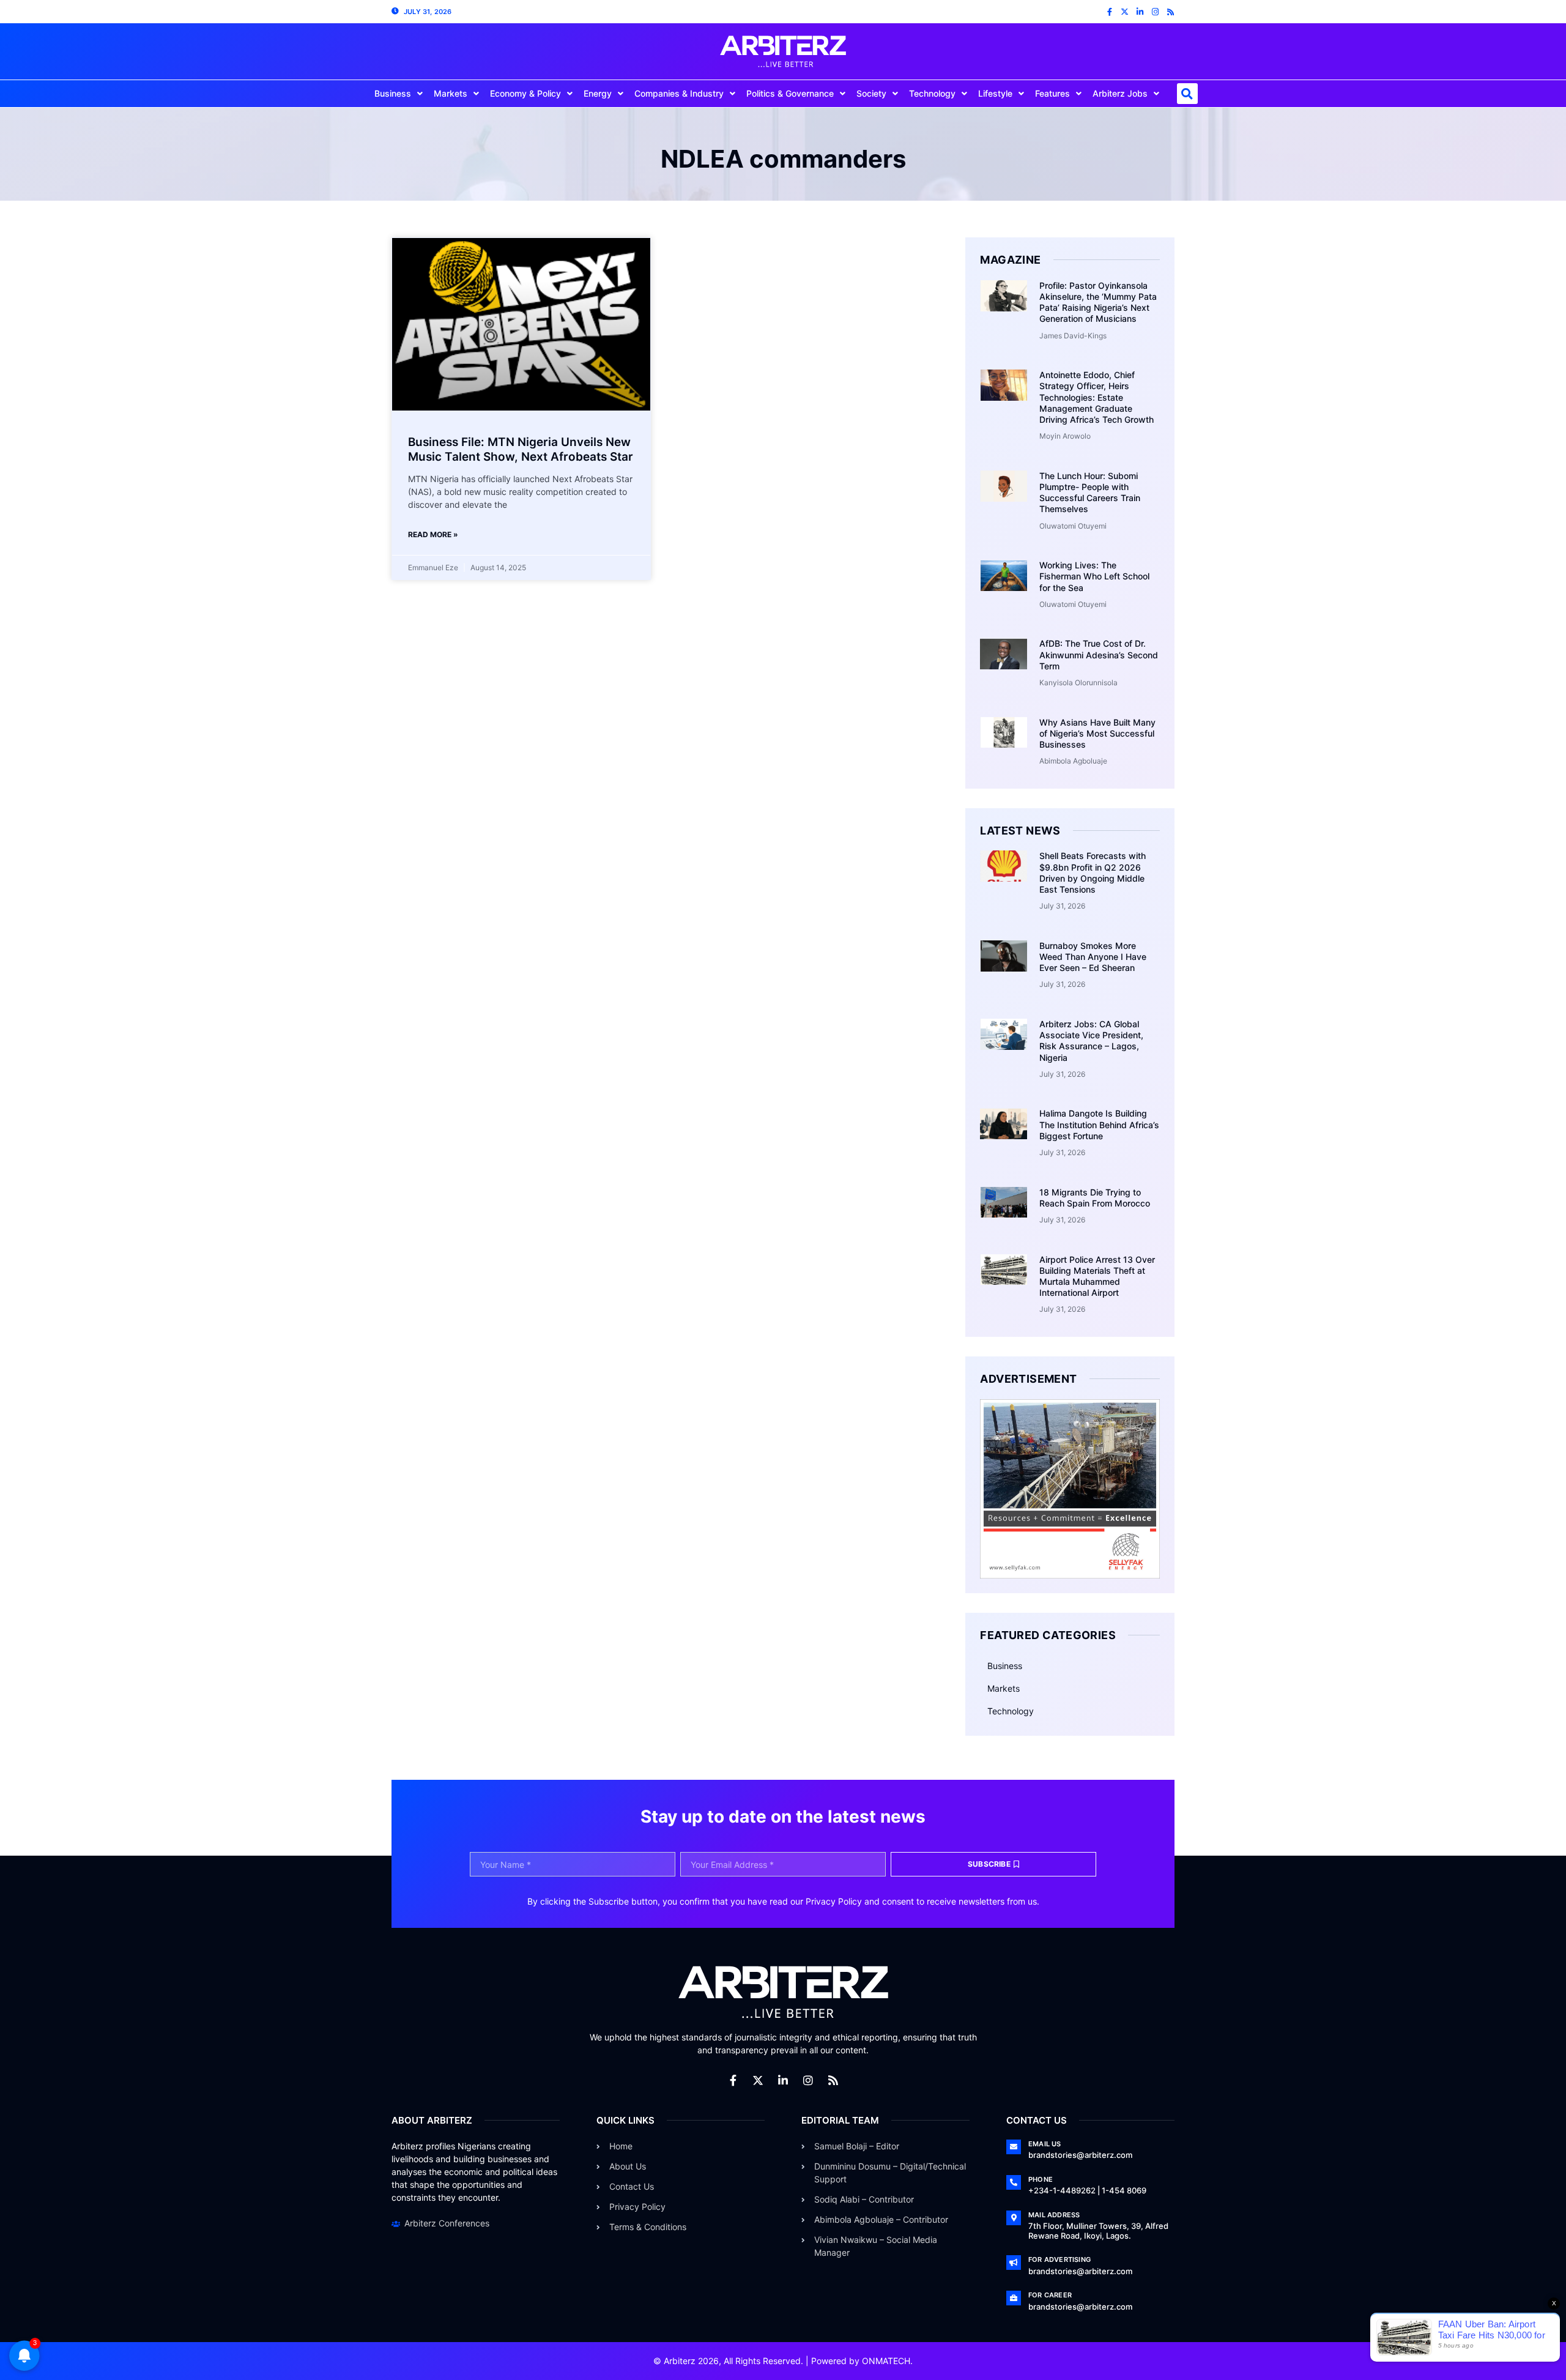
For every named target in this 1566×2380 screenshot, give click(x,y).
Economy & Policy (525, 93)
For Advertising (1059, 2259)
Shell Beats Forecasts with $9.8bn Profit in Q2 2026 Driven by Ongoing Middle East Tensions (1093, 872)
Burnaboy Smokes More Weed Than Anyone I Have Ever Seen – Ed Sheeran (1093, 957)
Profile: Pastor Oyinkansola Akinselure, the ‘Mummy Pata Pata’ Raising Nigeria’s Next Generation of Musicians (1098, 302)
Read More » (433, 534)
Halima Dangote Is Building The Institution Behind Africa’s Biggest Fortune (1099, 1124)
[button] (1187, 94)
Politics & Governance (790, 93)
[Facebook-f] (1109, 12)
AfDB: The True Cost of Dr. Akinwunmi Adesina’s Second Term (1099, 654)
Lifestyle (995, 93)
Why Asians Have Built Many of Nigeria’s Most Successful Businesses (1097, 733)
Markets (451, 93)
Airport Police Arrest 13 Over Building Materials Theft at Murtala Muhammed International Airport (1097, 1276)
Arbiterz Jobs (1120, 93)
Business (393, 93)
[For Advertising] (1014, 2263)
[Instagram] (1155, 12)
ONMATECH (886, 2361)
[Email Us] (1014, 2147)
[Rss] (1171, 12)
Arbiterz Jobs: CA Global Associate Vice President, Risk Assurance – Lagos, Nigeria (1091, 1041)
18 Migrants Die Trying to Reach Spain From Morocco (1095, 1198)
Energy (598, 93)
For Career (1050, 2295)
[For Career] (1014, 2298)
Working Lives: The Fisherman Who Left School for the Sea (1094, 576)
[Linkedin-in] (1140, 12)
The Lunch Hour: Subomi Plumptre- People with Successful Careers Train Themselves (1090, 493)
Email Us (1045, 2144)
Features (1052, 93)
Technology (932, 93)
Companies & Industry (679, 93)
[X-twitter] (1125, 12)
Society (871, 93)
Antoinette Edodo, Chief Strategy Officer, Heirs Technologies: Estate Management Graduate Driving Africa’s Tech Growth (1097, 397)
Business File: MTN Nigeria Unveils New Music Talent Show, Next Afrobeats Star (521, 450)
